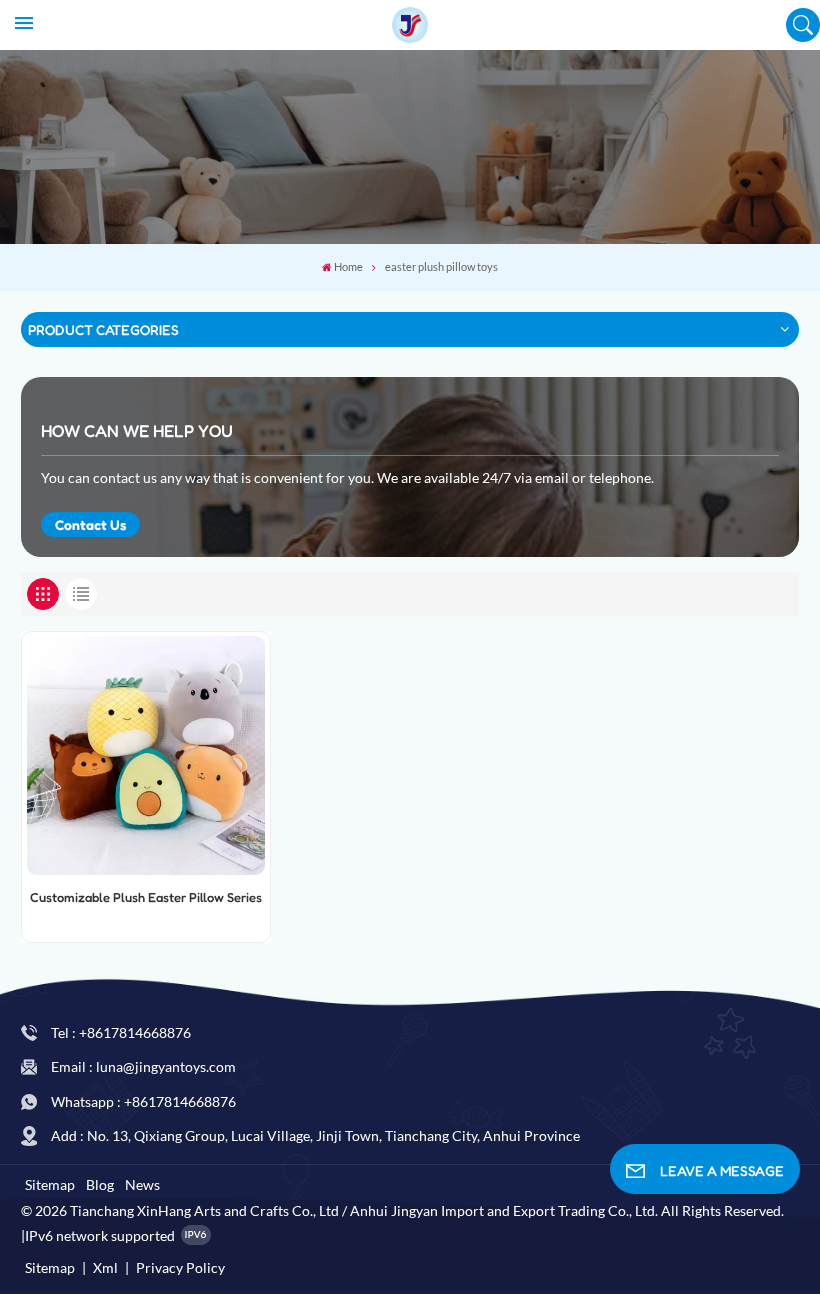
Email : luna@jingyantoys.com (143, 1066)
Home (348, 267)
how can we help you (137, 431)
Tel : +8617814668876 (121, 1032)
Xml (105, 1267)
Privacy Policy (180, 1267)
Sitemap (50, 1184)
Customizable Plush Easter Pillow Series (146, 897)
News (142, 1184)
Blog (100, 1184)
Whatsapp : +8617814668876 (143, 1101)
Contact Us (90, 524)
